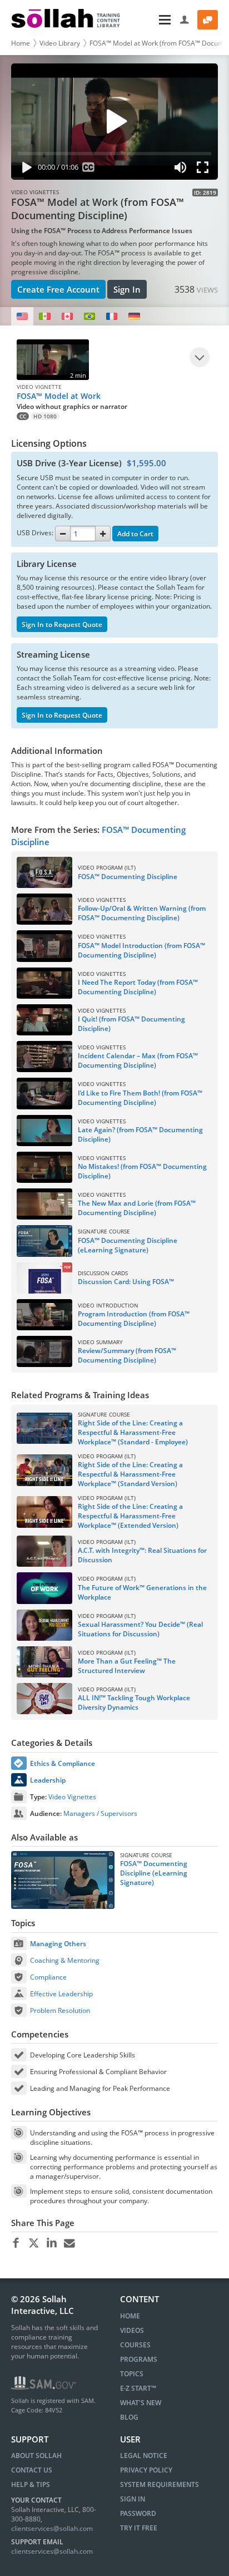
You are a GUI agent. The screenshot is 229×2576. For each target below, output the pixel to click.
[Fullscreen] (205, 169)
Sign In (127, 289)
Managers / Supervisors (100, 1813)
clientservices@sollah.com (52, 2528)
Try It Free (139, 2528)
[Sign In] (185, 20)
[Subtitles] (89, 169)
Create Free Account (58, 289)
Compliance (48, 1977)
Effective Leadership (61, 1994)
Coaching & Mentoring (65, 1960)
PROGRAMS (139, 2359)
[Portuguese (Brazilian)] (89, 316)
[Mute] (181, 169)
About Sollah (36, 2456)
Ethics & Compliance (63, 1763)
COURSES (135, 2345)
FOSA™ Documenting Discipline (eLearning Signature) (154, 1873)
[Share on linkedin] (51, 2243)
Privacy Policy (146, 2470)
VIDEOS (132, 2330)
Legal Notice (144, 2456)
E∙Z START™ (138, 2388)
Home (21, 43)
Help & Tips (31, 2484)
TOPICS (132, 2374)
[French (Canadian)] (67, 316)
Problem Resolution (60, 2010)
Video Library (60, 43)
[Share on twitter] (34, 2243)
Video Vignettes (72, 1797)
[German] (134, 316)
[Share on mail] (69, 2243)
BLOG (129, 2417)
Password (138, 2513)
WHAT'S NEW (141, 2403)
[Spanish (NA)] (44, 316)
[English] (22, 316)
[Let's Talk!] (208, 20)
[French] (112, 316)
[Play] (24, 169)
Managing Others (58, 1944)
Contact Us (32, 2470)
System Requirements (160, 2484)
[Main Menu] (151, 20)
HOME (130, 2316)
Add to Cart (135, 534)
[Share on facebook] (16, 2243)
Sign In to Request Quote (62, 625)
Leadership (48, 1780)
